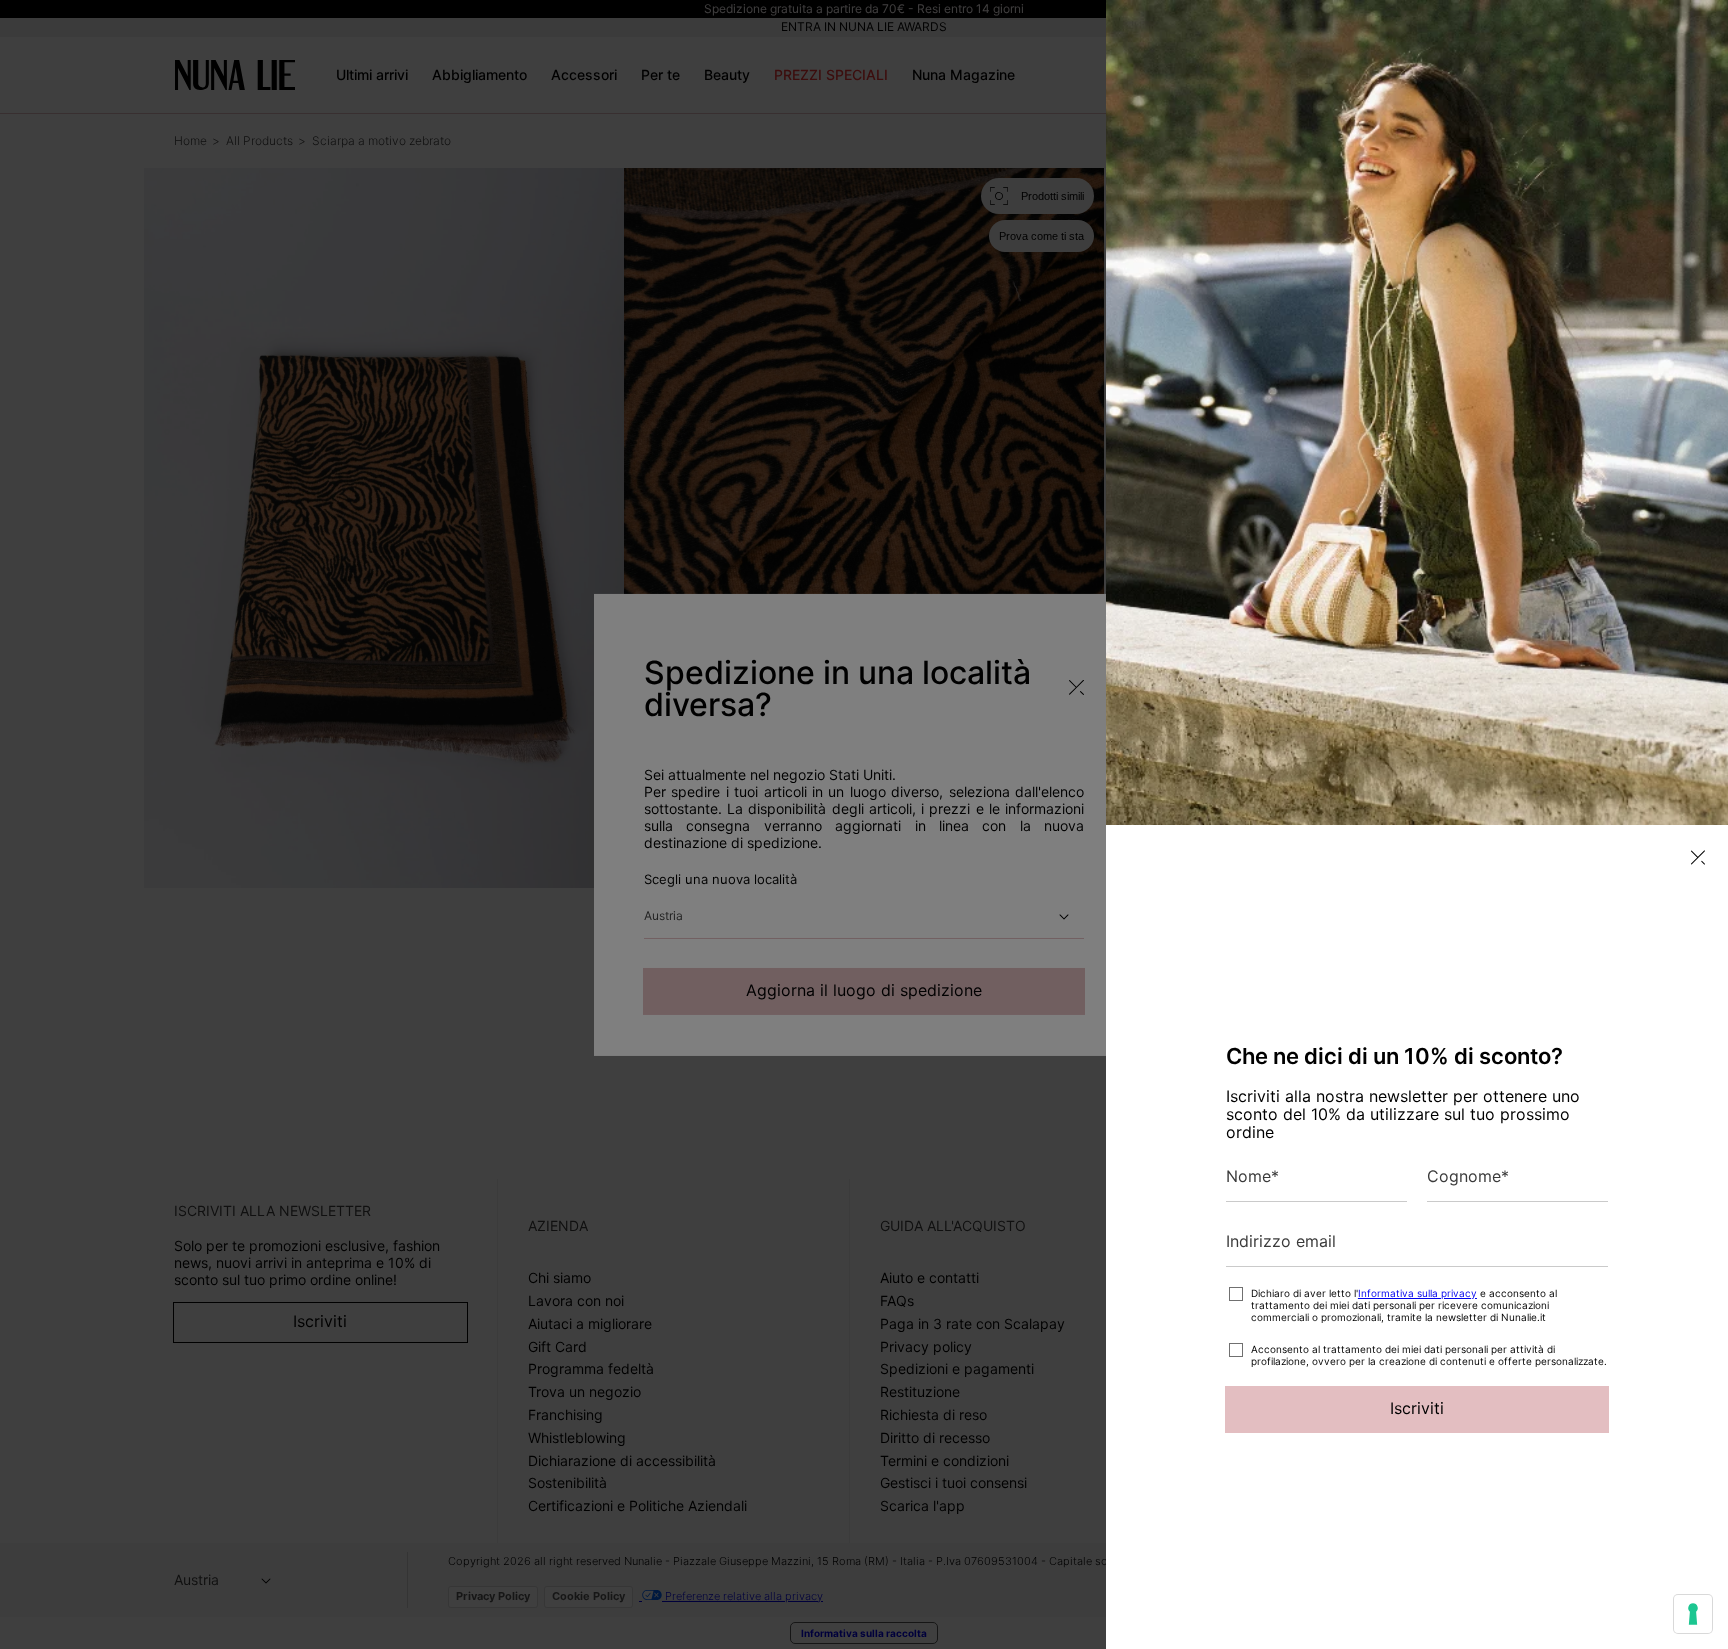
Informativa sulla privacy (1417, 1293)
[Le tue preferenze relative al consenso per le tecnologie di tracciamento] (1693, 1614)
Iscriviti (1417, 1408)
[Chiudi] (1698, 857)
